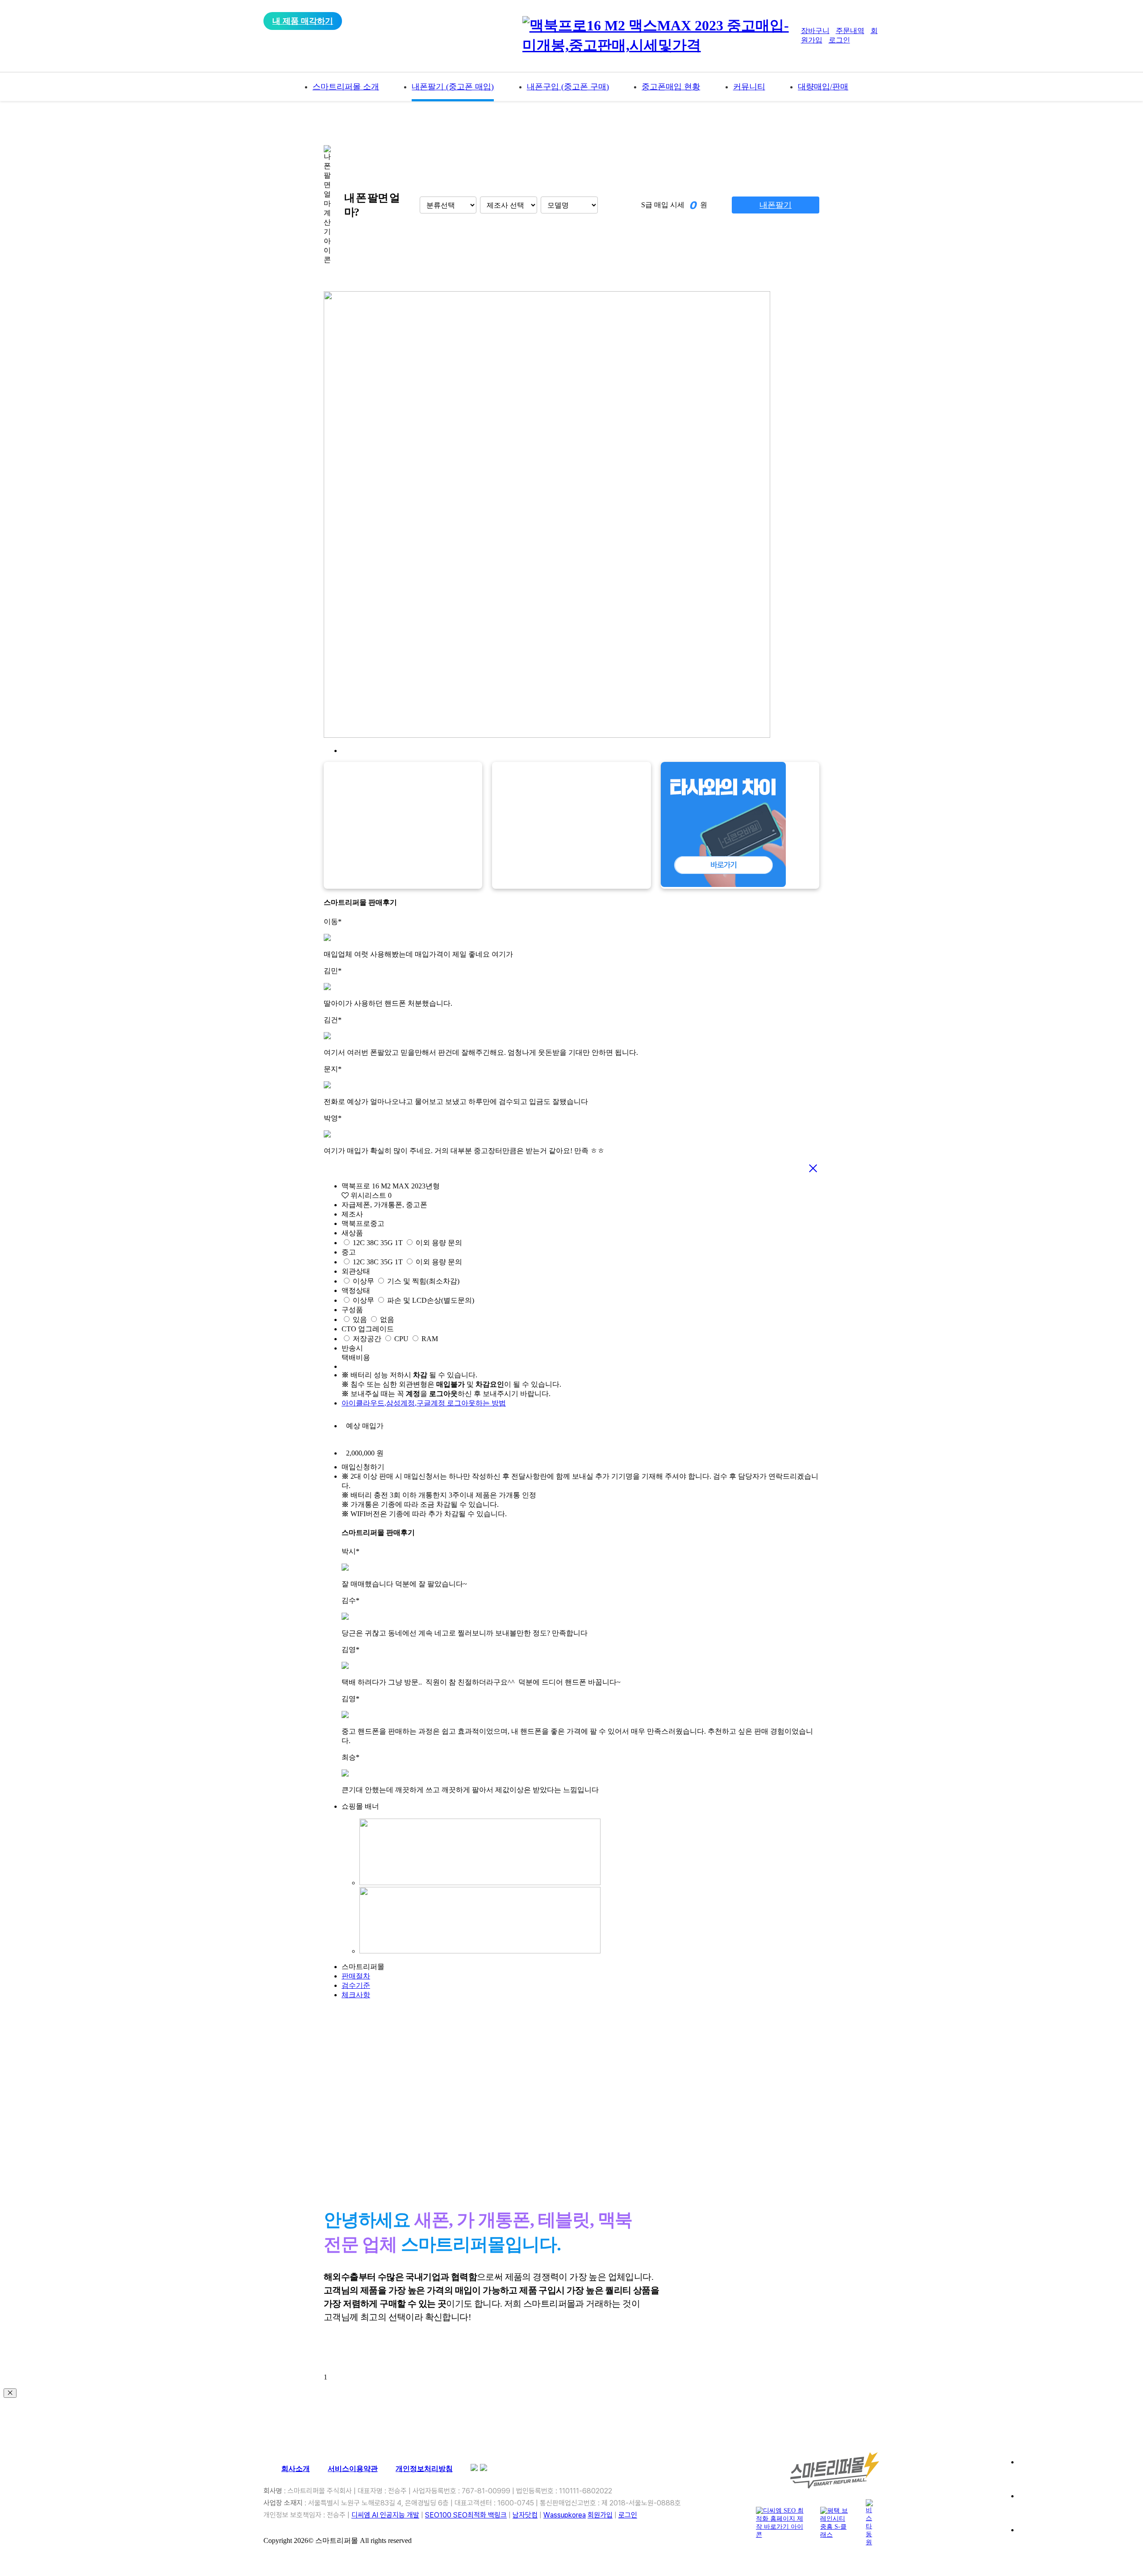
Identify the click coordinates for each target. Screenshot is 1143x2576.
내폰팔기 (776, 205)
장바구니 (815, 31)
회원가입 (600, 2515)
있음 (360, 1319)
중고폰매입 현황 (671, 87)
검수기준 (356, 1985)
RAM (430, 1339)
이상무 (363, 1281)
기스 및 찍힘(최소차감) (423, 1281)
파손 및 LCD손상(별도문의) (431, 1300)
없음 (387, 1319)
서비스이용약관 (353, 2469)
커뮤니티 (749, 87)
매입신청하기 (363, 1467)
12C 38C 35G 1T (378, 1243)
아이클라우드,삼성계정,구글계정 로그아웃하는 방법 (424, 1403)
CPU (401, 1339)
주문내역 (850, 31)
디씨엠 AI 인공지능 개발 (385, 2515)
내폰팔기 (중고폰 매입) (453, 87)
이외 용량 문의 (439, 1243)
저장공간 (367, 1339)
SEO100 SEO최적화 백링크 (466, 2515)
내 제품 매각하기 (303, 21)
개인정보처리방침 (424, 2469)
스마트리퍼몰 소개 (346, 87)
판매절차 (356, 1976)
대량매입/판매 (823, 87)
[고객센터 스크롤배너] (1074, 2473)
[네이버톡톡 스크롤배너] (1074, 2541)
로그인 (839, 40)
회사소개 (296, 2469)
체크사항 (356, 1995)
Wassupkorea (565, 2515)
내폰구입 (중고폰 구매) (568, 87)
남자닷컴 (525, 2515)
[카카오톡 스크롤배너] (1074, 2507)
